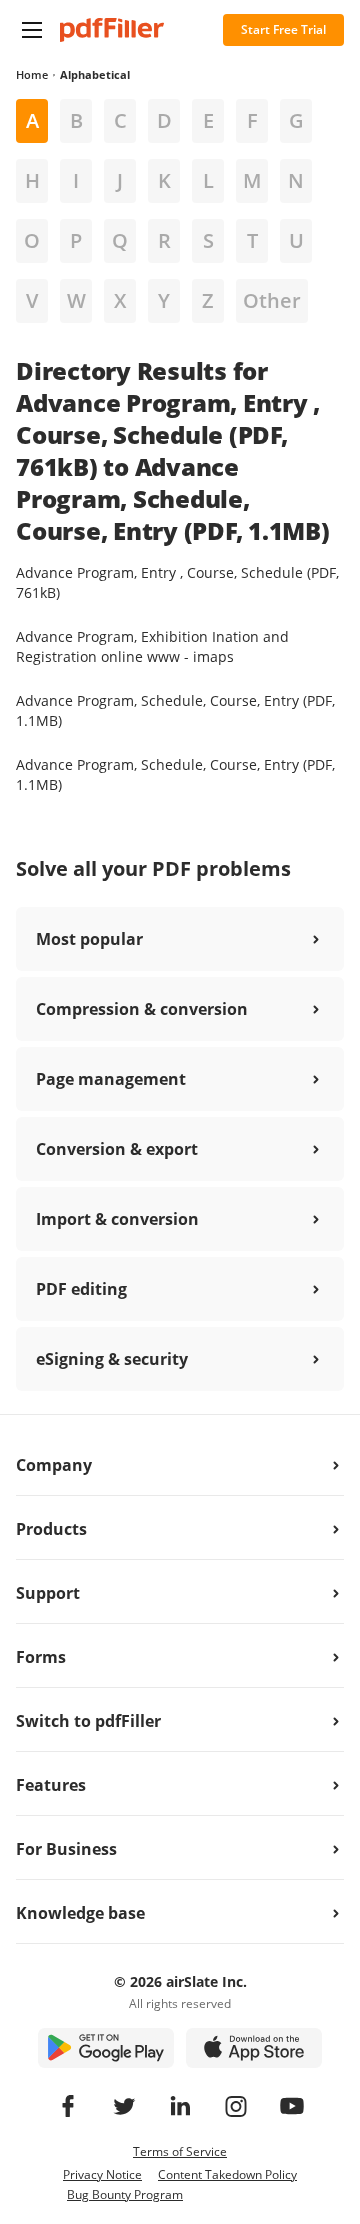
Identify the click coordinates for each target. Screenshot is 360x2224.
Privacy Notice (102, 2174)
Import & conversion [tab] (117, 1219)
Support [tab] (48, 1593)
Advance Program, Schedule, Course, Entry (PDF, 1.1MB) (175, 710)
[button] (32, 30)
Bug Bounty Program (125, 2194)
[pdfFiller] (112, 30)
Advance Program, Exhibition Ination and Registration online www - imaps (152, 646)
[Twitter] (124, 2106)
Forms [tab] (41, 1657)
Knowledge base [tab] (80, 1913)
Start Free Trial (283, 29)
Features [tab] (51, 1785)
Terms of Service (180, 2151)
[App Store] (254, 2048)
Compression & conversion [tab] (142, 1009)
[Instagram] (236, 2106)
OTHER (272, 300)
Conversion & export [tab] (117, 1149)
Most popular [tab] (89, 939)
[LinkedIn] (180, 2106)
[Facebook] (68, 2106)
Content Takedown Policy (227, 2174)
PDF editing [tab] (81, 1289)
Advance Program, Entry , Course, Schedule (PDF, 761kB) (177, 582)
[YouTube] (292, 2106)
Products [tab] (51, 1529)
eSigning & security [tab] (112, 1359)
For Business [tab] (66, 1849)
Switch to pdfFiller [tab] (88, 1721)
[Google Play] (106, 2048)
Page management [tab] (111, 1079)
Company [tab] (54, 1465)
